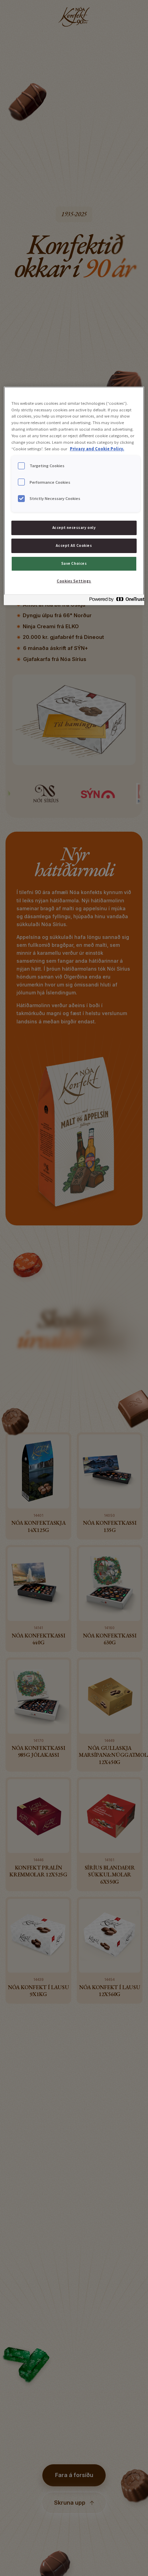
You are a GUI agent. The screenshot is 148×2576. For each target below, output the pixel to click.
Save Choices (74, 563)
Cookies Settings (74, 581)
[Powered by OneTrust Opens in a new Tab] (115, 601)
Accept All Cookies (74, 545)
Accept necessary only (74, 528)
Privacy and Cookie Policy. (97, 449)
